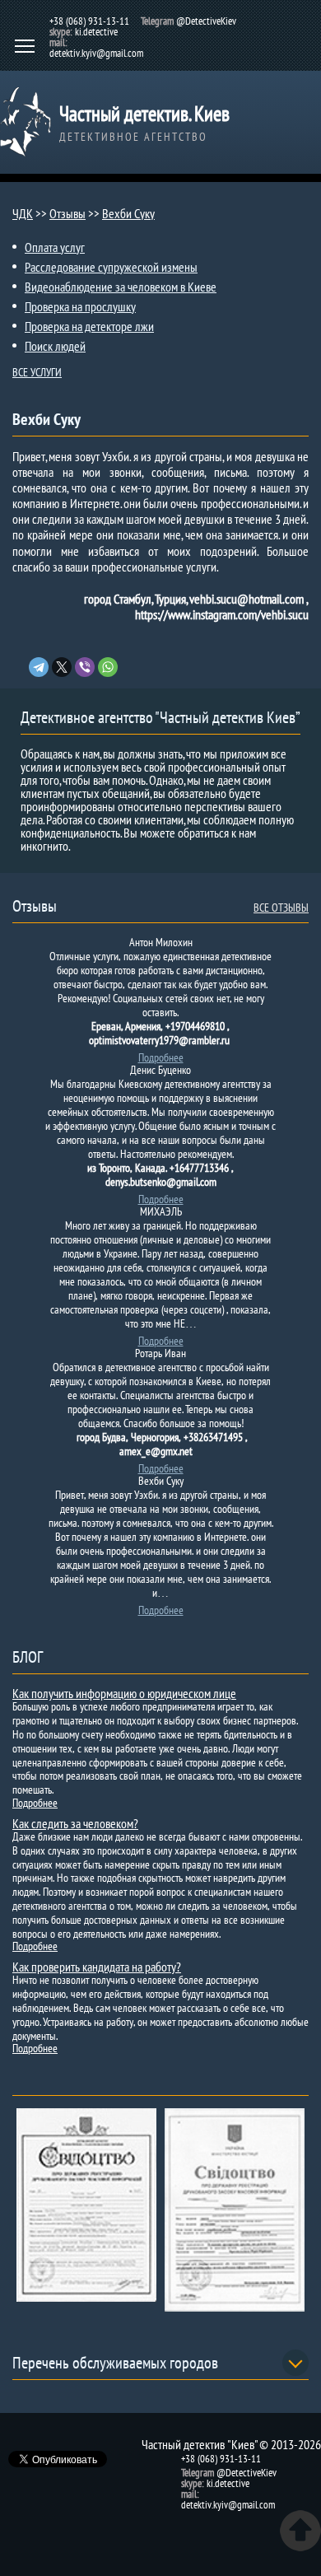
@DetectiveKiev (206, 21)
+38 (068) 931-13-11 (89, 21)
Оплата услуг (55, 247)
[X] (62, 667)
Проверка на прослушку (80, 306)
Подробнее (161, 1057)
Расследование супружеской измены (111, 267)
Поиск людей (55, 346)
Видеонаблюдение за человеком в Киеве (121, 287)
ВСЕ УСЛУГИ (37, 372)
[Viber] (85, 667)
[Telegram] (39, 667)
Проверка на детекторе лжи (89, 326)
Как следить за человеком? (75, 1823)
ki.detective (96, 32)
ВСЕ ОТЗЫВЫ (281, 908)
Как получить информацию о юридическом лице (124, 1693)
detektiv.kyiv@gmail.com (96, 53)
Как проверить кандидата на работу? (97, 1967)
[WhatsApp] (108, 667)
